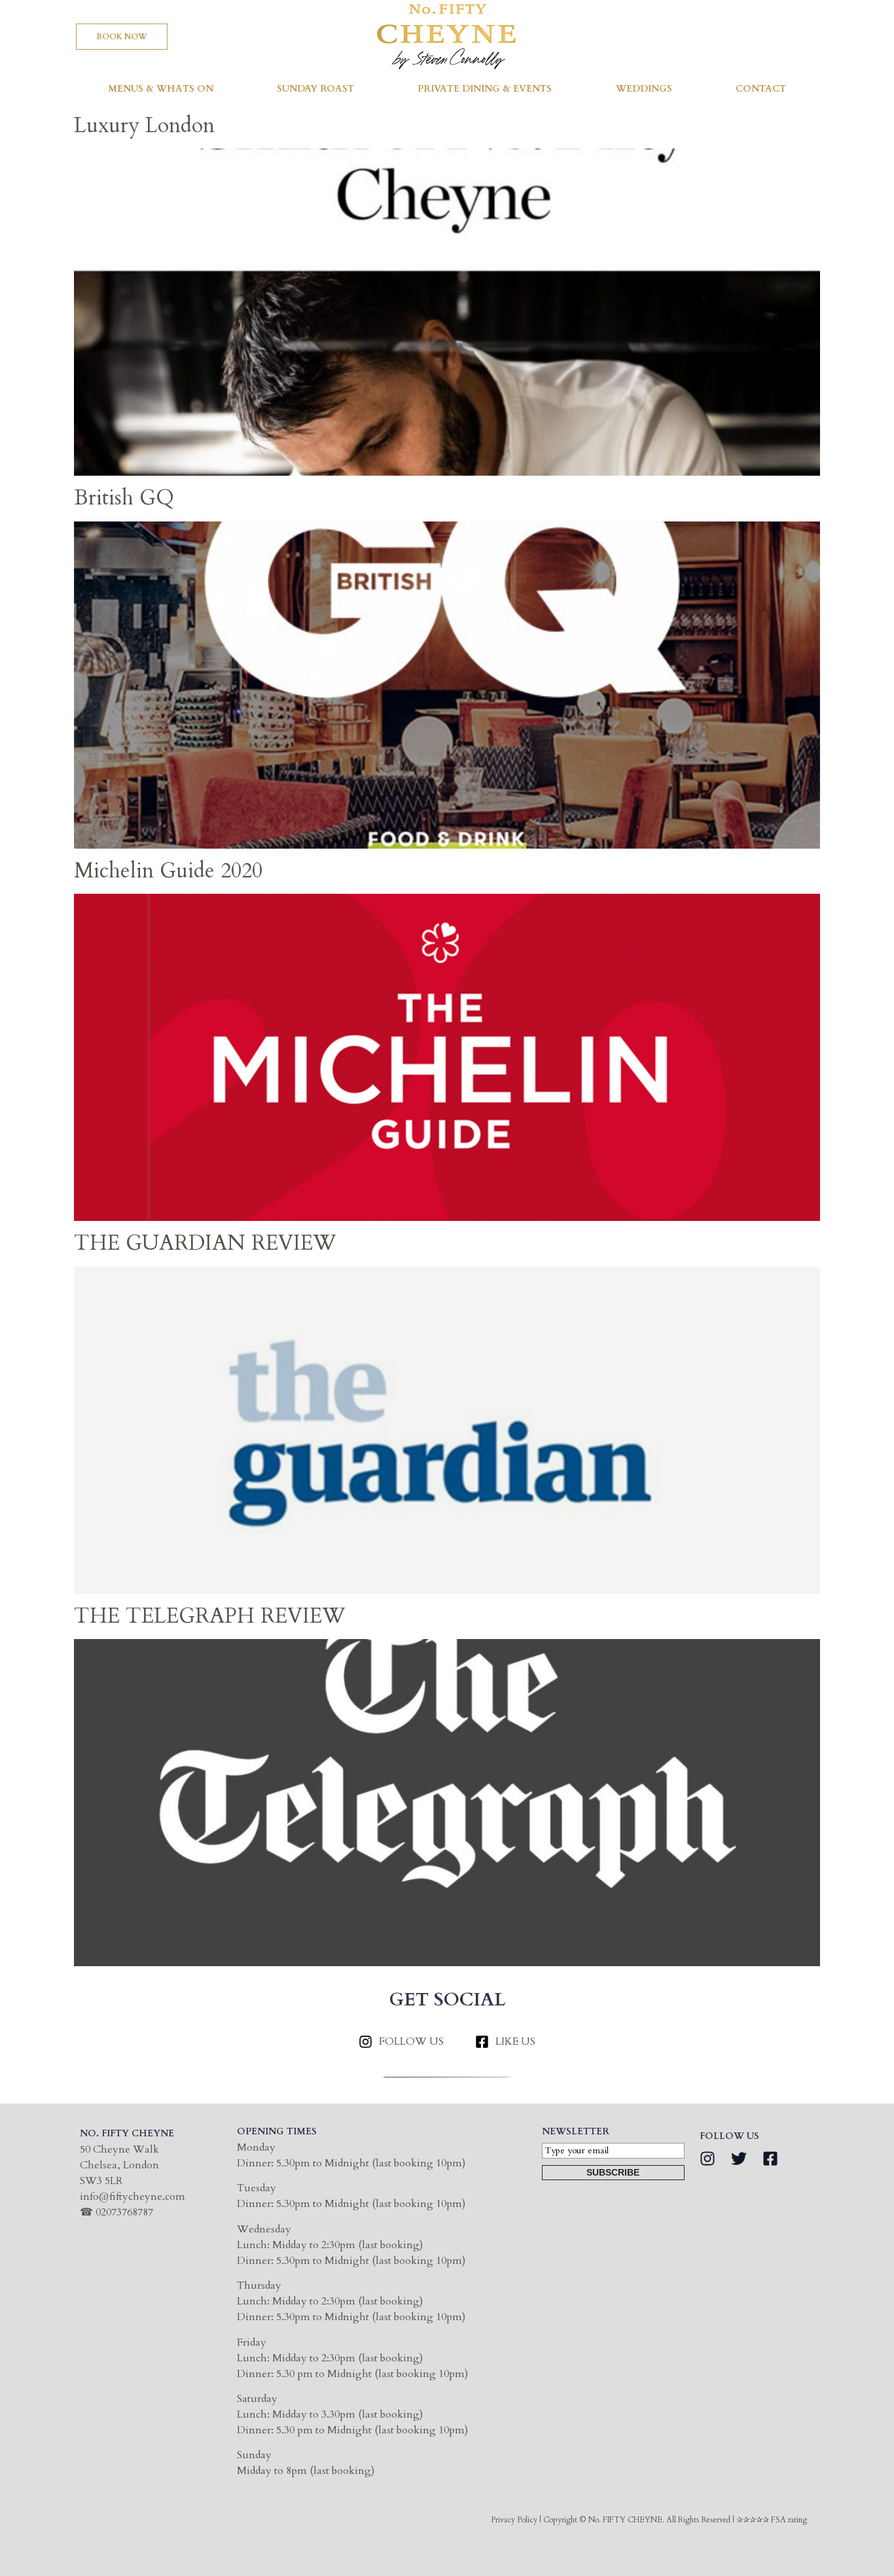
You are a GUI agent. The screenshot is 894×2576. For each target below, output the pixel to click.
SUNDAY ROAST (315, 89)
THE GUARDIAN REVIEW (205, 1243)
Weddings (644, 89)
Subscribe (613, 2172)
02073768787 (124, 2212)
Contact (761, 89)
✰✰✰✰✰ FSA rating (772, 2520)
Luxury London (144, 126)
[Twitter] (739, 2159)
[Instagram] (707, 2159)
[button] (122, 37)
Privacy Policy (514, 2520)
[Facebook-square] (770, 2159)
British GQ (124, 498)
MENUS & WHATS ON (161, 89)
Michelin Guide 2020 (168, 871)
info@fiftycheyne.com (133, 2197)
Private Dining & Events (485, 89)
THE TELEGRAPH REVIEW (209, 1616)
